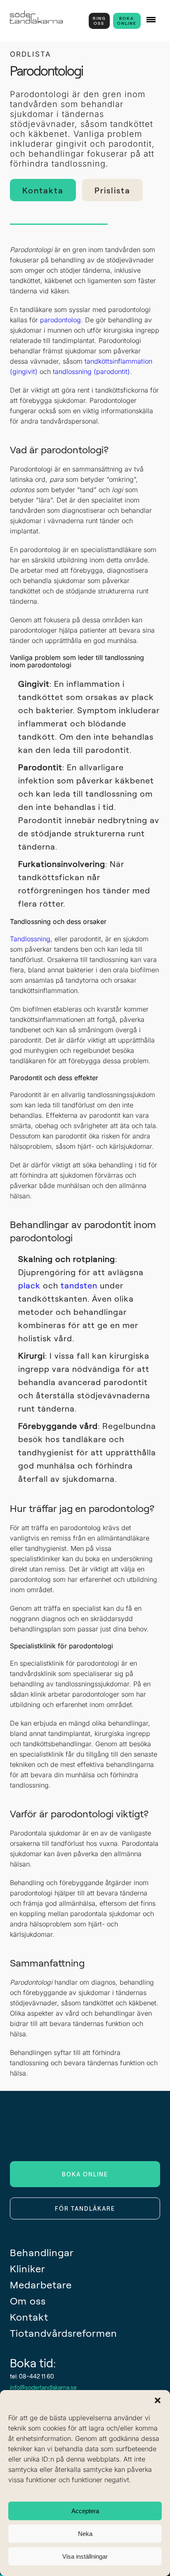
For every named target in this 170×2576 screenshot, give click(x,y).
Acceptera (85, 2511)
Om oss (28, 2301)
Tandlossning (30, 939)
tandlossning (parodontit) (91, 371)
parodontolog (60, 320)
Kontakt (29, 2317)
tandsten (79, 1285)
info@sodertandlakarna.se (43, 2387)
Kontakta (43, 190)
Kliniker (28, 2268)
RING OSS (99, 21)
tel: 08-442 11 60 (32, 2376)
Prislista (112, 190)
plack (29, 1285)
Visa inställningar (85, 2556)
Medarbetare (41, 2284)
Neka (85, 2534)
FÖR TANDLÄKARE (85, 2208)
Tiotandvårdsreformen (64, 2333)
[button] (158, 2400)
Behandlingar (42, 2252)
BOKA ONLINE (127, 21)
